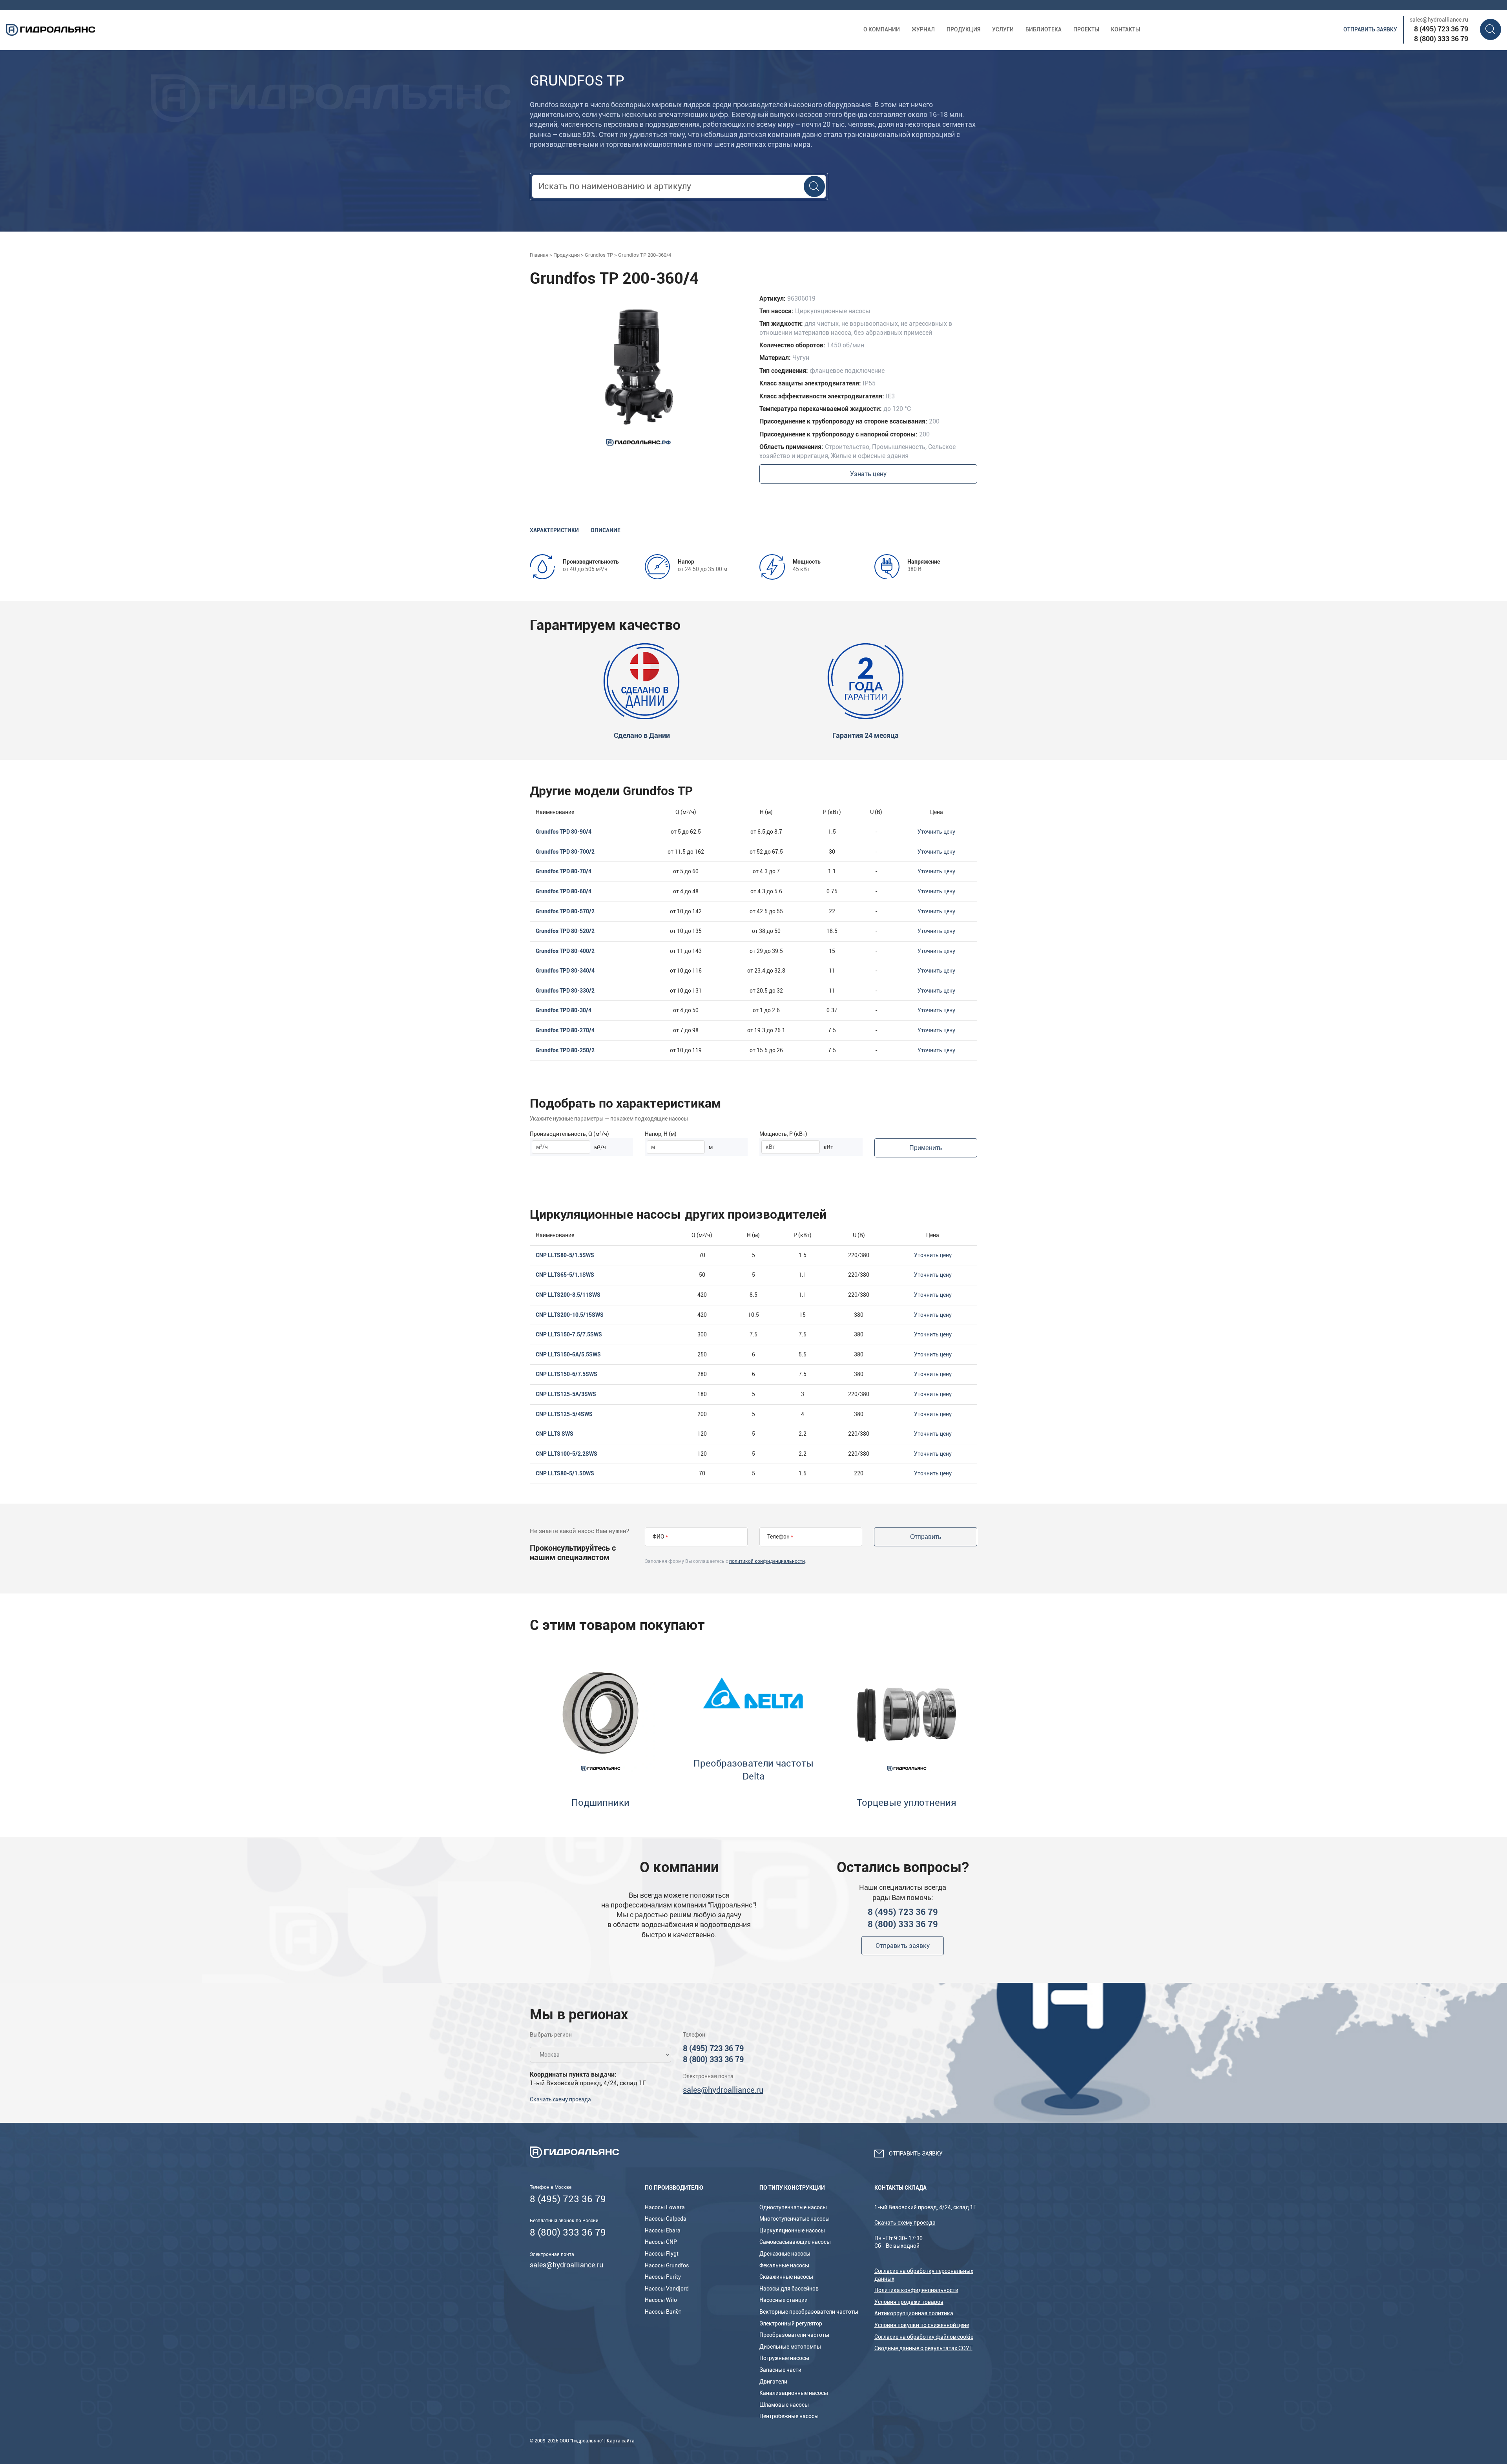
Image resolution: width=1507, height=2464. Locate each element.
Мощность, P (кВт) (783, 1134)
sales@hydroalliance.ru (1439, 20)
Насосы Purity (663, 2277)
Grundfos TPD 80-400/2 (565, 951)
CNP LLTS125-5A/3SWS (566, 1394)
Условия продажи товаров (909, 2302)
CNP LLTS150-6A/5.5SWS (568, 1354)
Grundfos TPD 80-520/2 (565, 931)
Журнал (923, 29)
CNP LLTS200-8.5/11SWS (568, 1295)
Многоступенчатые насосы (795, 2219)
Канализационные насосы (794, 2393)
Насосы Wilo (661, 2300)
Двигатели (773, 2382)
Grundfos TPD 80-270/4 (565, 1030)
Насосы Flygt (662, 2254)
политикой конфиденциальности (767, 1561)
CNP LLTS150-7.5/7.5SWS (569, 1334)
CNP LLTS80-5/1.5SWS (565, 1255)
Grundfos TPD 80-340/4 (565, 971)
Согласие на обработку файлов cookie (924, 2337)
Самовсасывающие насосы (795, 2242)
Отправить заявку (1370, 29)
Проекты (1086, 29)
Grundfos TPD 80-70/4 (564, 871)
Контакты (1126, 29)
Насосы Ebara (663, 2230)
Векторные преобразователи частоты (809, 2312)
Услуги (1003, 29)
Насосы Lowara (665, 2207)
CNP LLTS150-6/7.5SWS (566, 1374)
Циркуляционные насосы (792, 2230)
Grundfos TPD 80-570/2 (565, 911)
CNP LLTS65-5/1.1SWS (565, 1275)
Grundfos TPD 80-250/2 (565, 1050)
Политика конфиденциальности (916, 2290)
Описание (606, 530)
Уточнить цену (936, 832)
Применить (926, 1148)
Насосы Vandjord (667, 2289)
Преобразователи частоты (794, 2335)
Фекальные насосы (784, 2265)
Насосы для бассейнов (789, 2289)
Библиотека (1044, 29)
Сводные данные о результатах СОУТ (923, 2348)
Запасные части (780, 2370)
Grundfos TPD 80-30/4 (564, 1010)
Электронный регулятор (791, 2323)
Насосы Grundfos (667, 2265)
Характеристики (554, 530)
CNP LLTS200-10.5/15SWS (570, 1315)
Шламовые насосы (784, 2405)
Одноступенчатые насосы (793, 2207)
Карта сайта (621, 2441)
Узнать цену (868, 474)
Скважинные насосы (786, 2277)
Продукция (963, 29)
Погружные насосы (784, 2358)
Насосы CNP (661, 2242)
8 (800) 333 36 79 (1441, 39)
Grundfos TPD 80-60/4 (564, 891)
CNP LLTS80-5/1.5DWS (565, 1473)
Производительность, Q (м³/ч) (569, 1134)
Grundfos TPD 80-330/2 (565, 991)
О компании (882, 29)
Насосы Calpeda (666, 2219)
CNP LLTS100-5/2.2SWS (566, 1454)
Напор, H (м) (661, 1134)
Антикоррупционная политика (914, 2313)
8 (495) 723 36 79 (1441, 29)
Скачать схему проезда (560, 2099)
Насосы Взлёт (663, 2312)
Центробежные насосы (789, 2416)
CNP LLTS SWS (555, 1434)
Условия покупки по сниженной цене (922, 2325)
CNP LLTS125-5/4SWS (564, 1414)
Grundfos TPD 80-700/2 (565, 852)
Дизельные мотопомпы (790, 2347)
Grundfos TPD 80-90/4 (564, 832)
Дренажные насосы (785, 2254)
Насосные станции (784, 2300)
